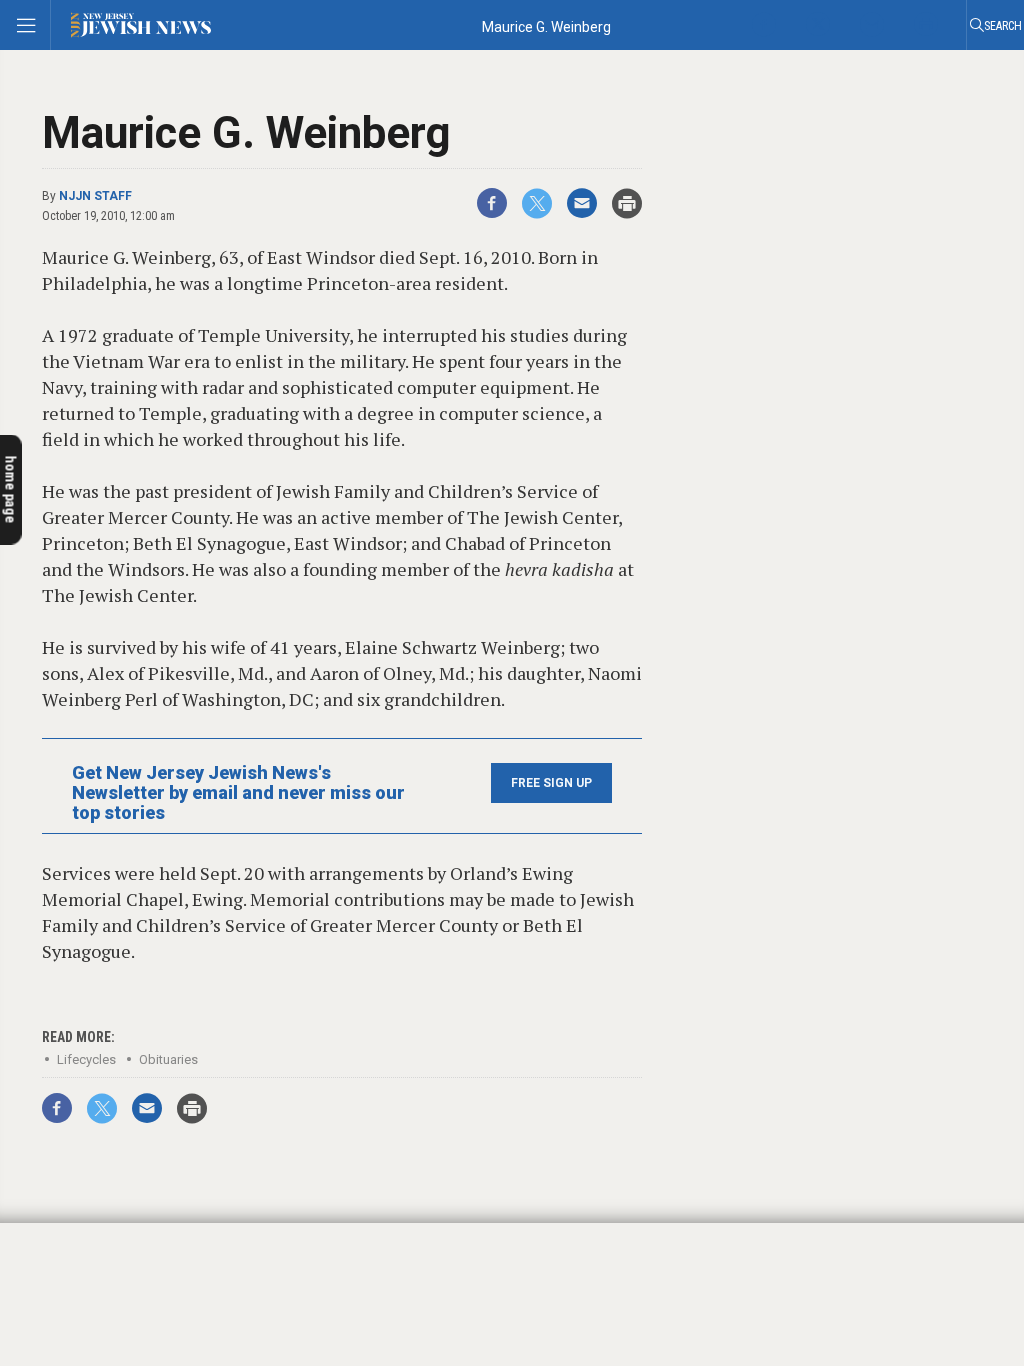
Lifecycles (86, 1059)
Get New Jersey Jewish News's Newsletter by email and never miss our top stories (238, 793)
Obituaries (168, 1059)
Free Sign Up (551, 783)
